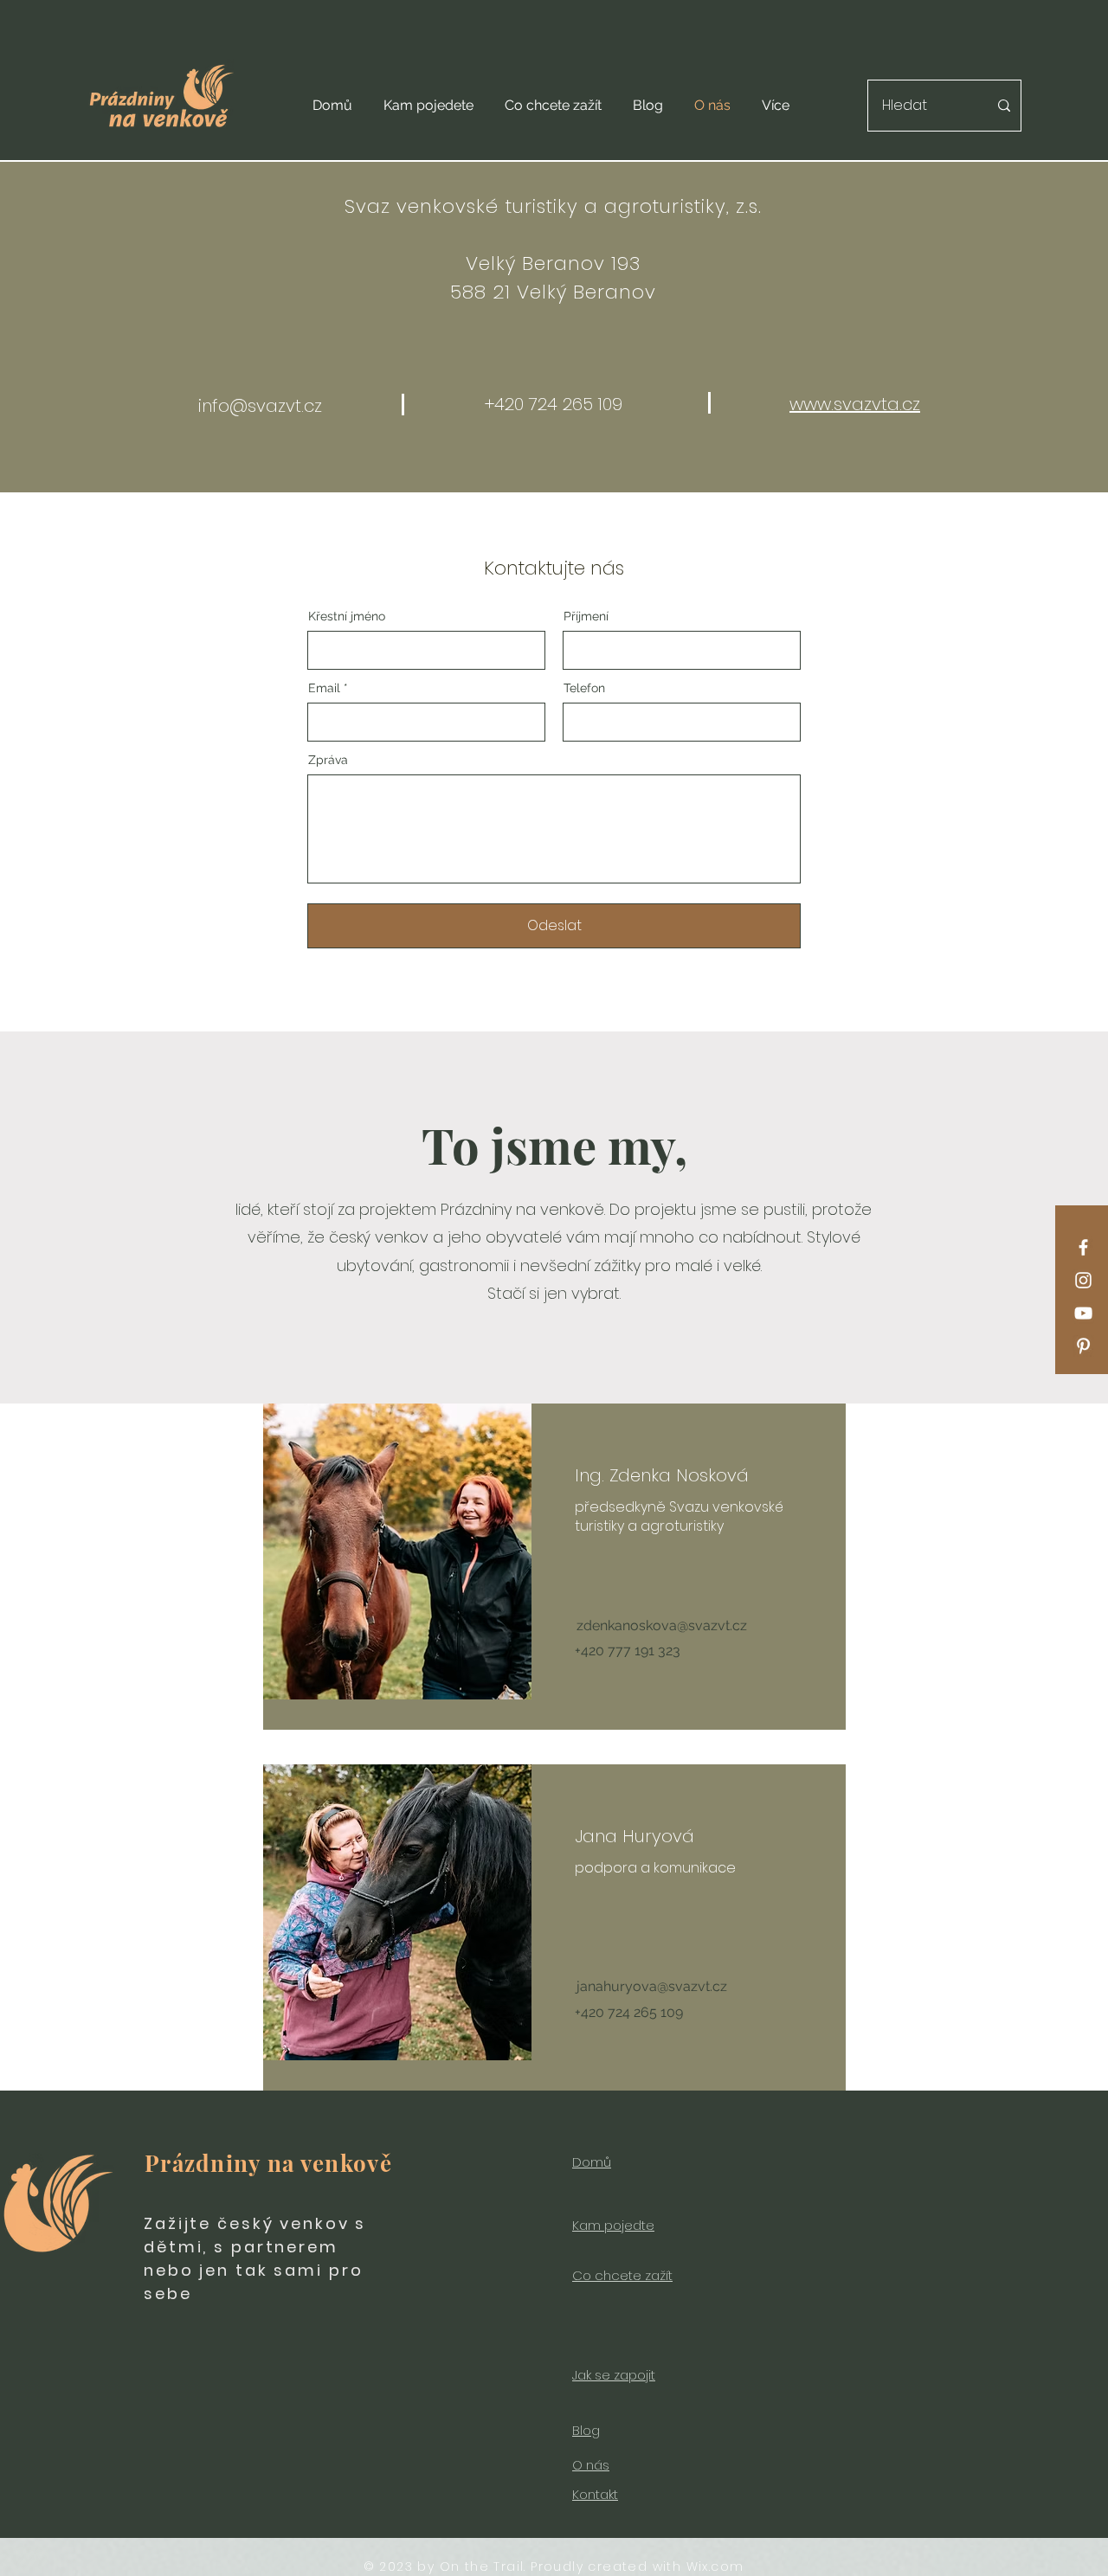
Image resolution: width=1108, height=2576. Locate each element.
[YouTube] (1083, 1313)
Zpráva (328, 760)
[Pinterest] (1083, 1346)
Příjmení (586, 616)
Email (324, 688)
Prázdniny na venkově (268, 2163)
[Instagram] (1083, 1280)
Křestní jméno (347, 616)
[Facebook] (1083, 1247)
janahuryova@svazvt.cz (652, 1986)
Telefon (584, 688)
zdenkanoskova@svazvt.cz (662, 1625)
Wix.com (715, 2566)
